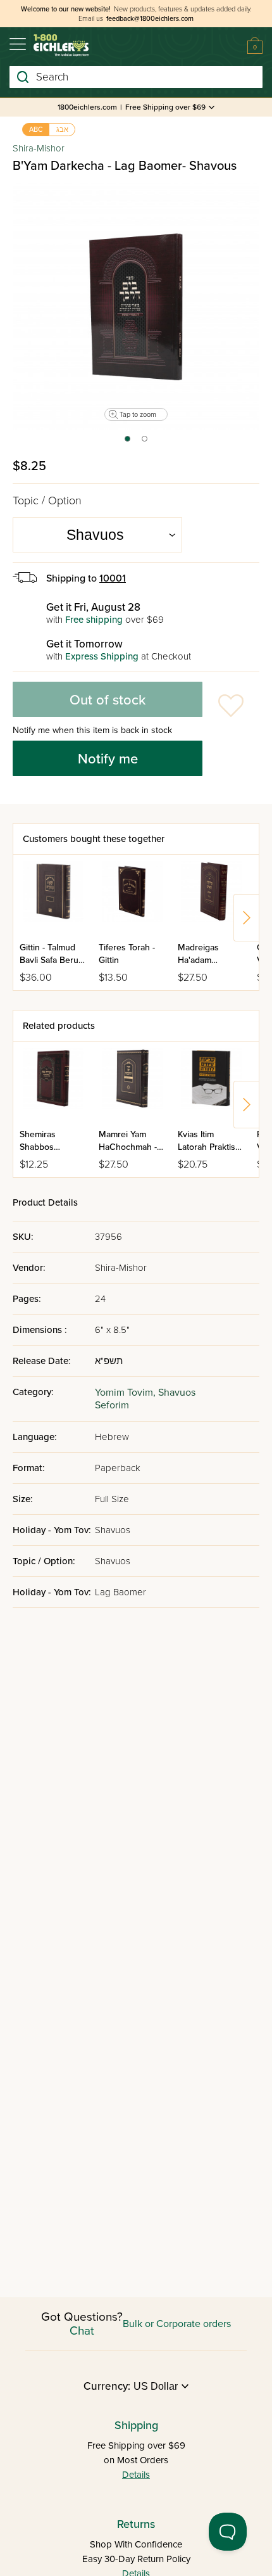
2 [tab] (145, 443)
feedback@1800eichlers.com (150, 19)
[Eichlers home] (61, 45)
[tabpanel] (136, 307)
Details (136, 2475)
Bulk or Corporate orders (177, 2324)
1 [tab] (127, 443)
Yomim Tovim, (127, 1393)
